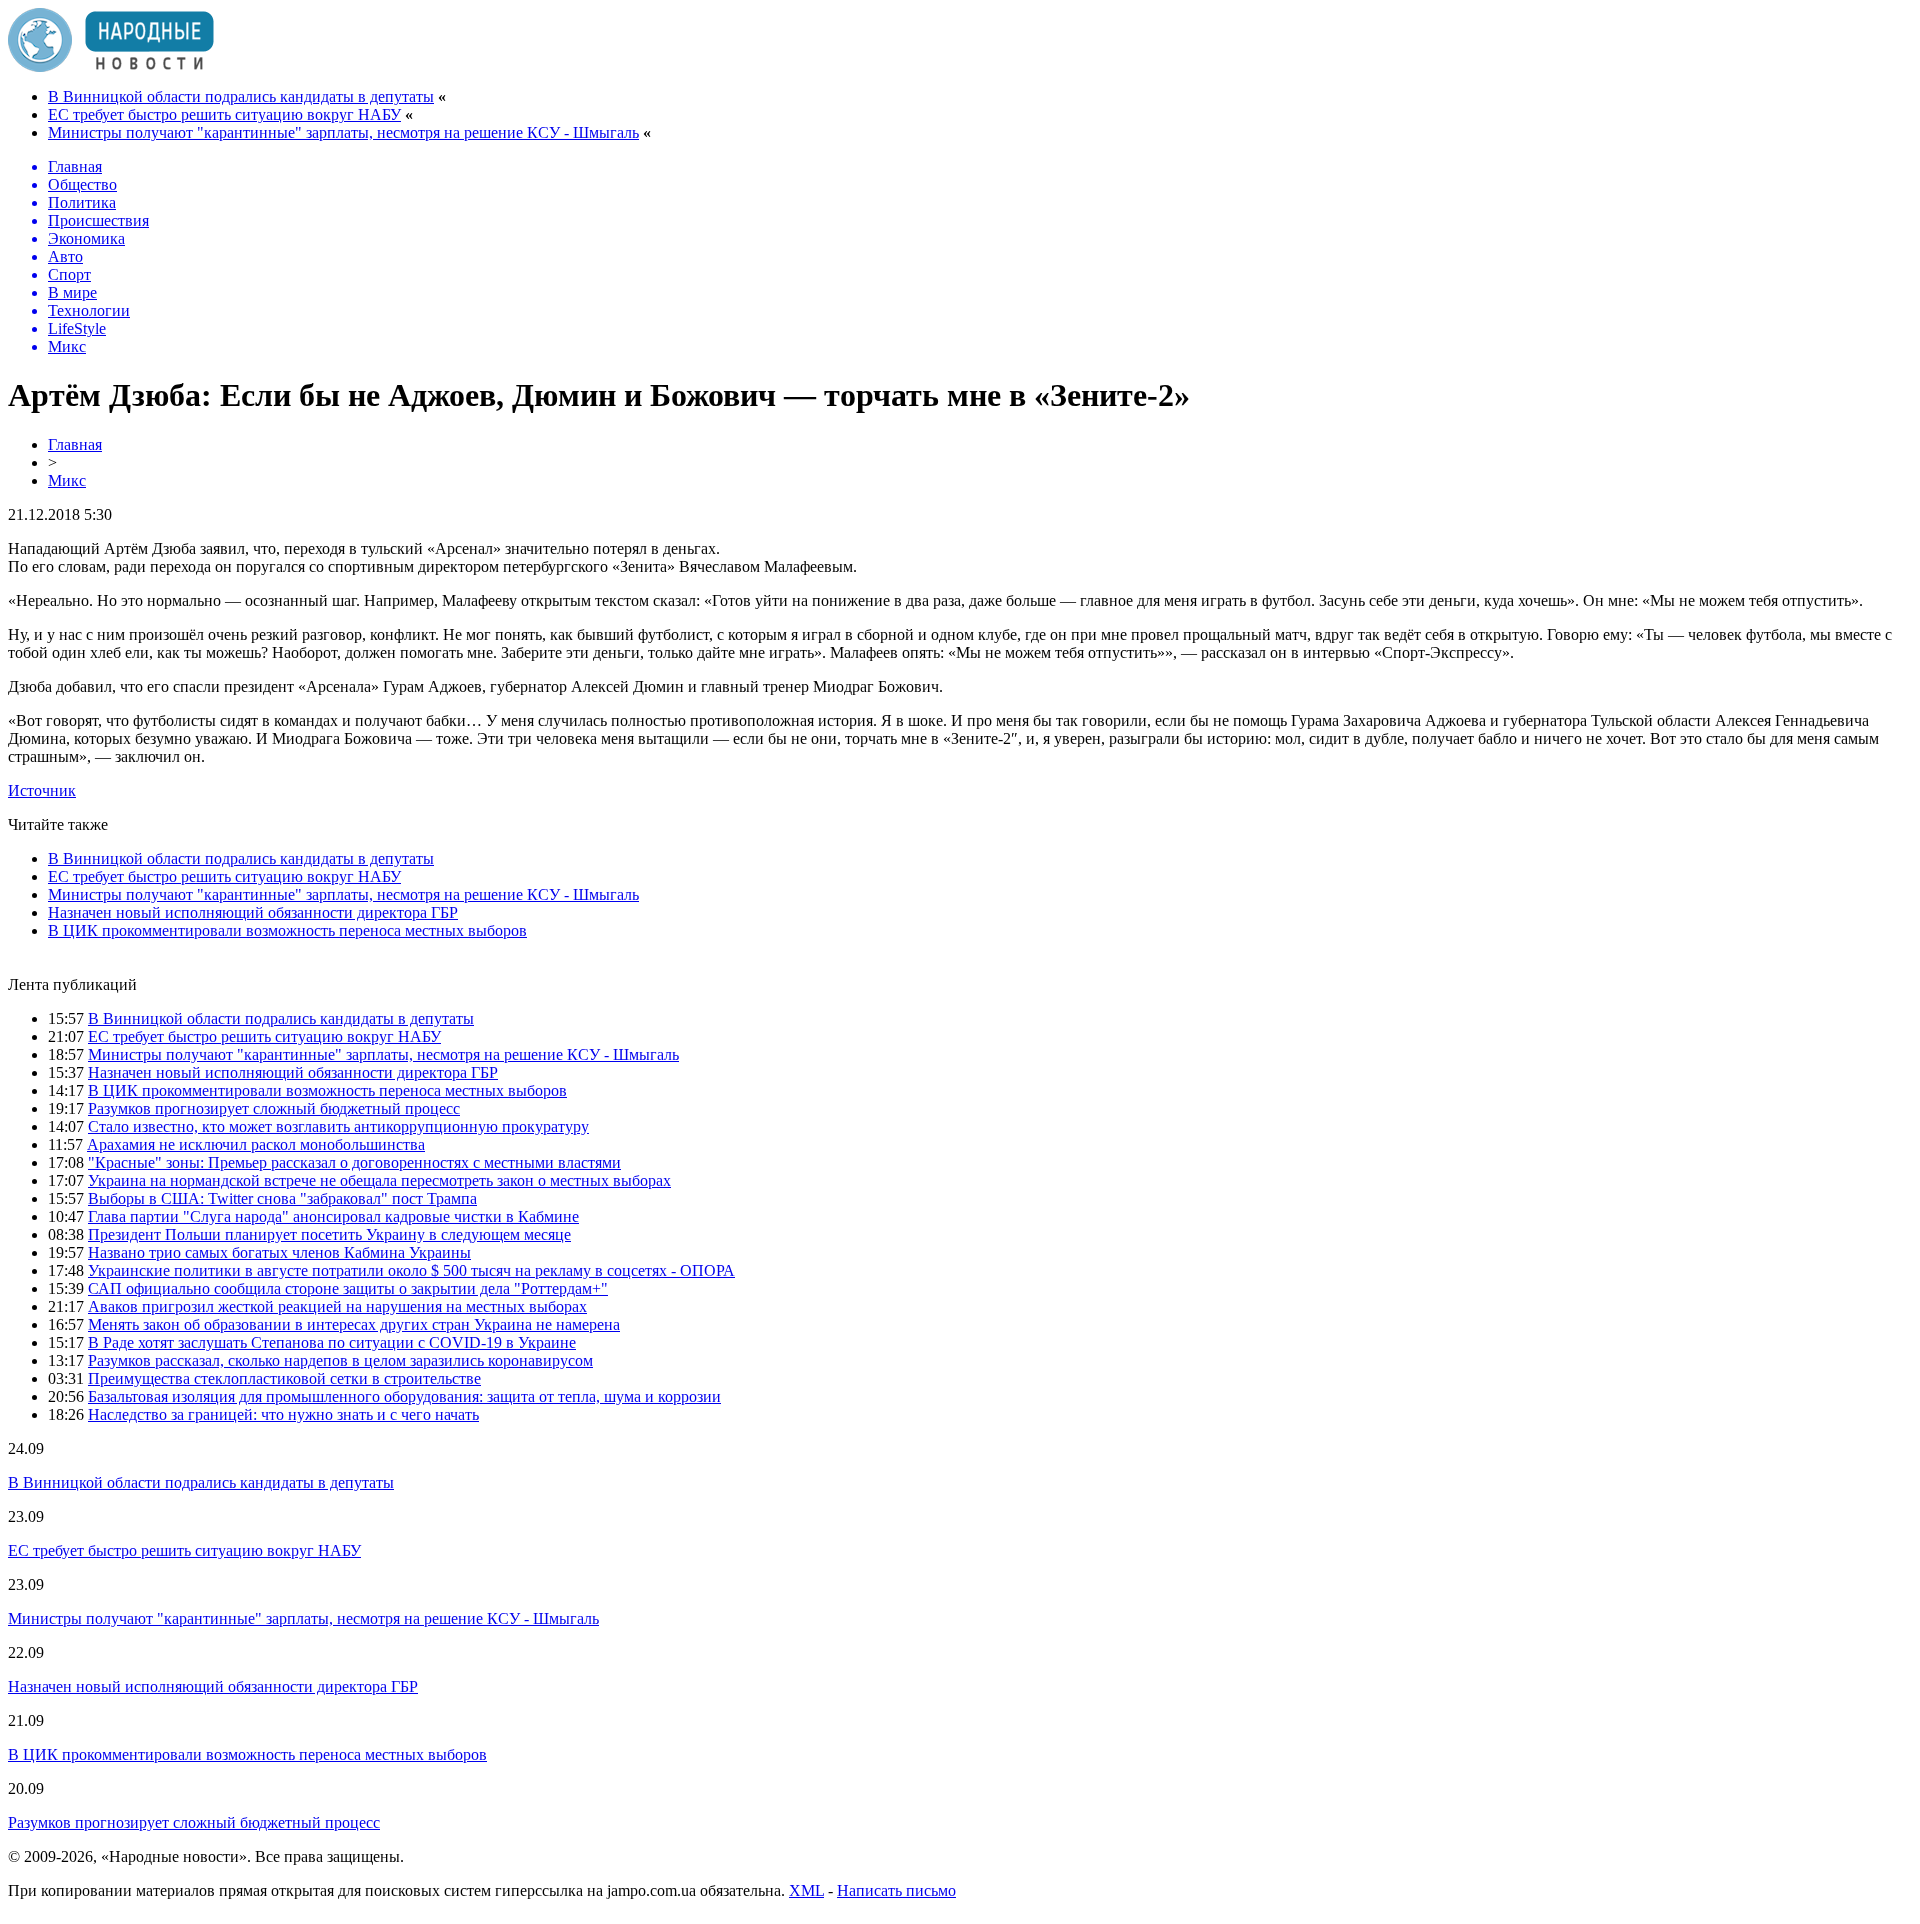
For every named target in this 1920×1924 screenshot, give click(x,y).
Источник (42, 790)
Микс (67, 480)
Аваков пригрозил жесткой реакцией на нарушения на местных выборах (337, 1306)
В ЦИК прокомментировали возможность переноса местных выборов (287, 930)
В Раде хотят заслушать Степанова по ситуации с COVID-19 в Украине (332, 1342)
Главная (75, 444)
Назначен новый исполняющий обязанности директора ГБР (253, 912)
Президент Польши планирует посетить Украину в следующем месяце (329, 1234)
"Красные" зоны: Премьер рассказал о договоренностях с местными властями (354, 1162)
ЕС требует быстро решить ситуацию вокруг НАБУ (224, 114)
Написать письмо (896, 1890)
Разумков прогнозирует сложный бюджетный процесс (274, 1108)
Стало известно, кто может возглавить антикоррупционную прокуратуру (338, 1126)
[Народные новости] (111, 66)
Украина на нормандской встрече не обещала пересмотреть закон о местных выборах (379, 1180)
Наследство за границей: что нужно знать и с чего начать (283, 1414)
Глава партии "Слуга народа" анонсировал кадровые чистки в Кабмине (333, 1216)
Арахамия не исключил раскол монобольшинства (256, 1144)
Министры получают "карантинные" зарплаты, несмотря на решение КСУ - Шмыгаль (343, 132)
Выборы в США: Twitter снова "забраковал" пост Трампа (282, 1198)
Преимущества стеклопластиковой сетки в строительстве (284, 1378)
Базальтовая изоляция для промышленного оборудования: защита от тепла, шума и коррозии (404, 1396)
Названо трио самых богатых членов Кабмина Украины (279, 1252)
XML (806, 1890)
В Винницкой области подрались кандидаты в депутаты (241, 96)
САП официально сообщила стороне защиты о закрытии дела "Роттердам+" (348, 1288)
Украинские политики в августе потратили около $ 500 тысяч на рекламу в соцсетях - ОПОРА (411, 1270)
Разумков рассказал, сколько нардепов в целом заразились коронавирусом (340, 1360)
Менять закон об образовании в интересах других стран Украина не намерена (354, 1324)
